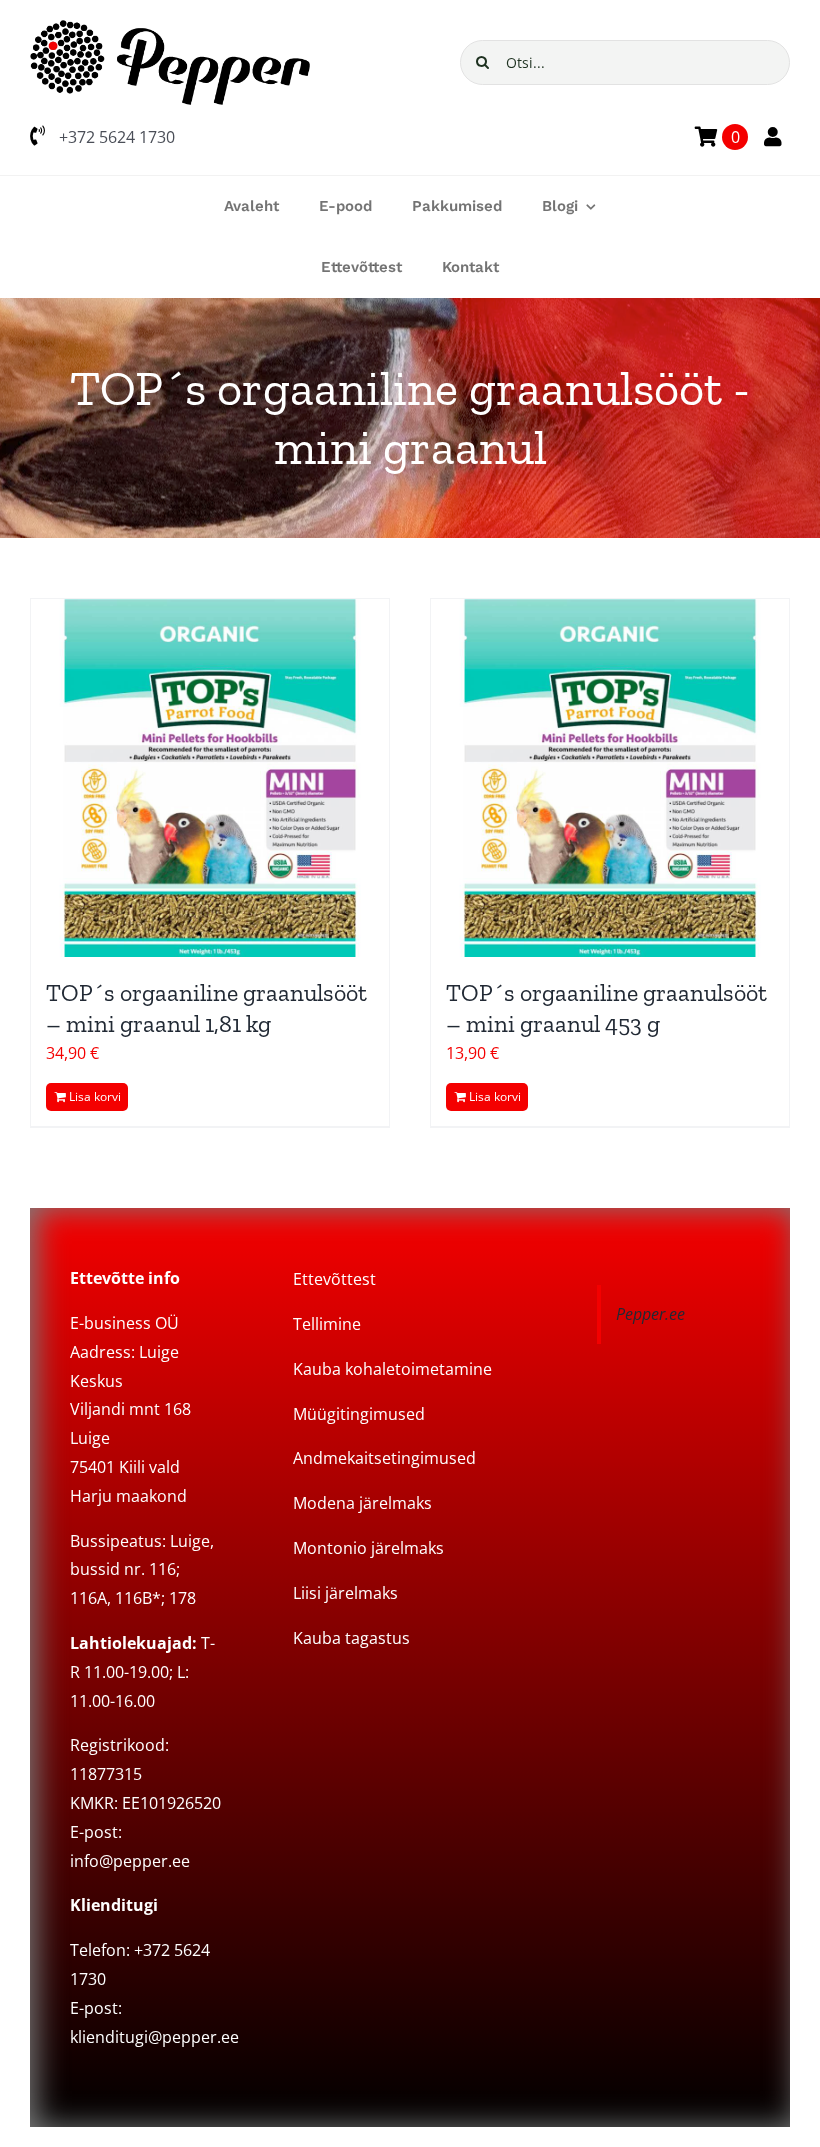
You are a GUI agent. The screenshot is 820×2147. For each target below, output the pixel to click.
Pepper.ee (650, 1314)
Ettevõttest (334, 1279)
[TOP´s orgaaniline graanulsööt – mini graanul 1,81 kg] (210, 778)
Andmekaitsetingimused (384, 1458)
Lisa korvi (95, 1096)
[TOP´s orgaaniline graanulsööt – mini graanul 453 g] (610, 778)
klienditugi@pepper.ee (154, 2037)
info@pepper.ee (130, 1861)
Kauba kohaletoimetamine (392, 1369)
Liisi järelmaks (345, 1593)
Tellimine (327, 1324)
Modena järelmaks (362, 1503)
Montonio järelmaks (368, 1548)
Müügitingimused (359, 1414)
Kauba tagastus (351, 1638)
